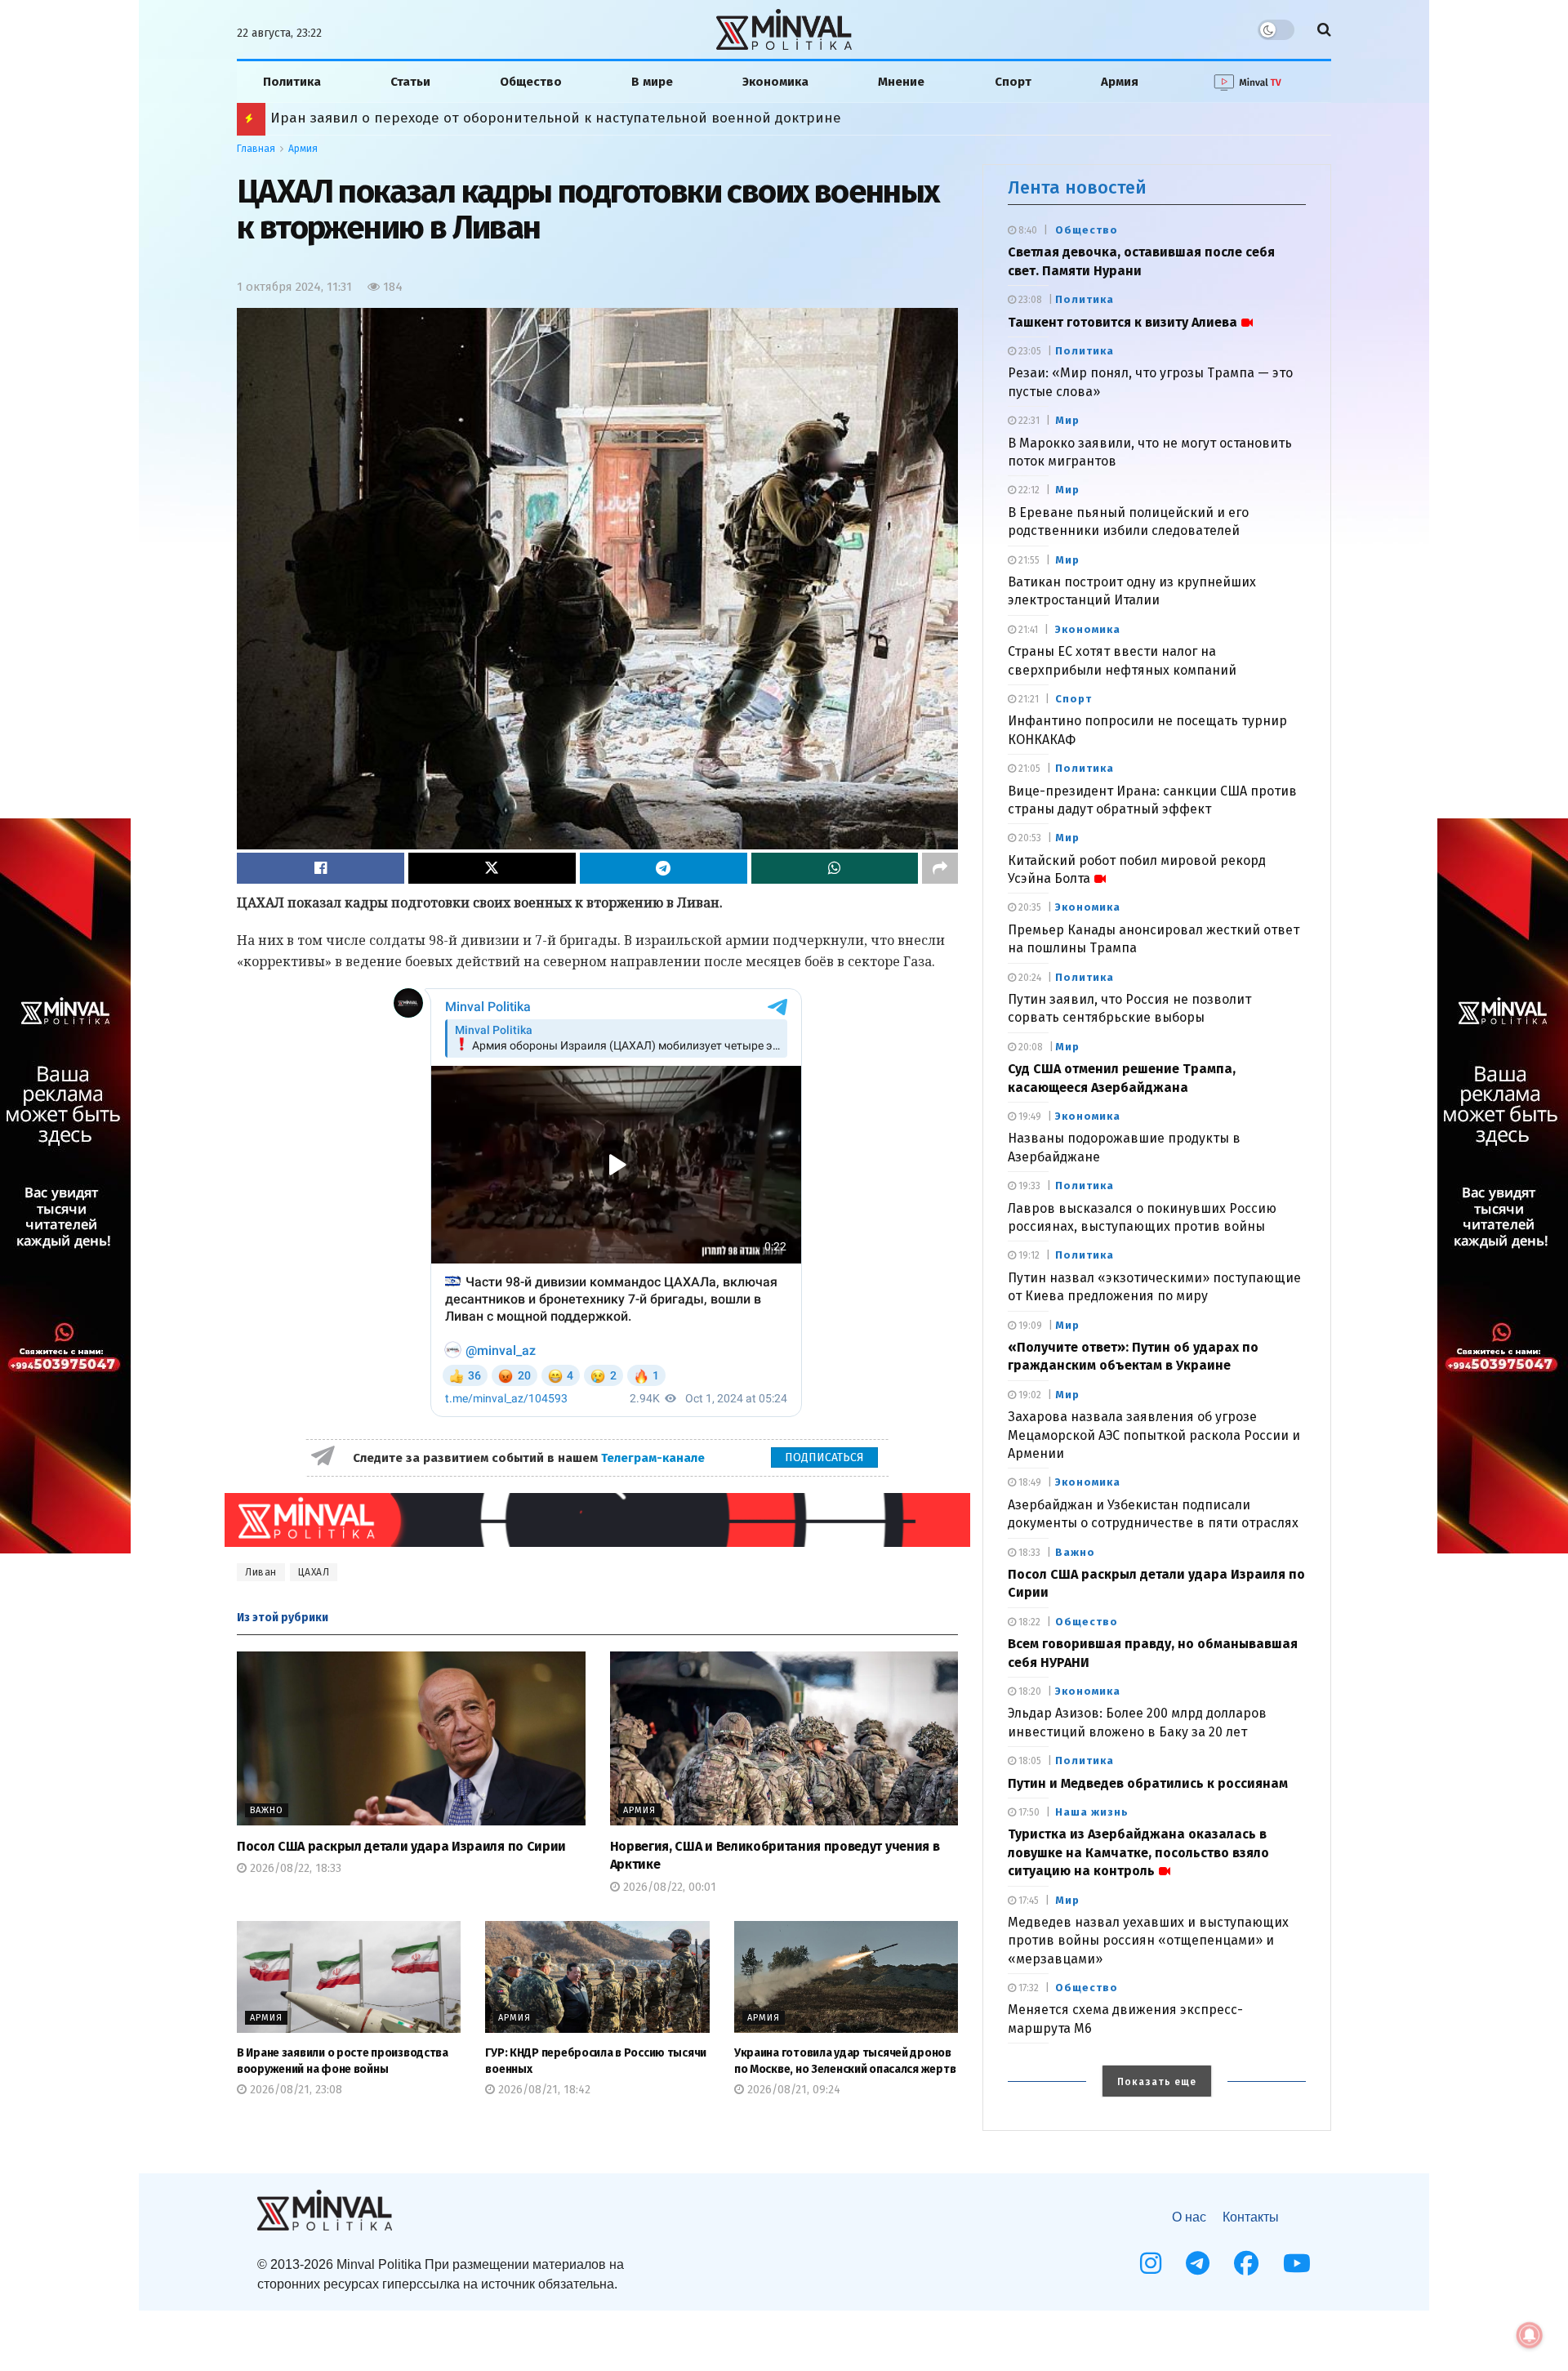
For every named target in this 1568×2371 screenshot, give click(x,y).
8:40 (1027, 230)
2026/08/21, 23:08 (294, 2090)
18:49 (1029, 1482)
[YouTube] (1297, 2263)
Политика (292, 82)
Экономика (775, 82)
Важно (267, 1810)
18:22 (1028, 1622)
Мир (1067, 420)
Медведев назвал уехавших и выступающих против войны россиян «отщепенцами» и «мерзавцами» (1148, 1941)
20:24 (1029, 978)
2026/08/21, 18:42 (543, 2090)
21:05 (1028, 769)
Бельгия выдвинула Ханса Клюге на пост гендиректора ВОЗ (477, 118)
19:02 (1029, 1395)
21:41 (1027, 630)
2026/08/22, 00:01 (668, 1887)
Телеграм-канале (655, 1458)
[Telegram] (1198, 2263)
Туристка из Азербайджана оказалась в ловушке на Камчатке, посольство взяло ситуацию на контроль (1138, 1852)
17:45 (1027, 1901)
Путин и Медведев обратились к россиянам (1148, 1783)
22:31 (1028, 421)
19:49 (1029, 1116)
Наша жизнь (1092, 1812)
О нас (1189, 2217)
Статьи (410, 82)
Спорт (1013, 82)
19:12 (1028, 1255)
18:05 (1029, 1761)
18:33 (1028, 1553)
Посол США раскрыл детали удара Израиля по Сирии (401, 1846)
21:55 (1028, 560)
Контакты (1251, 2217)
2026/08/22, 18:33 (294, 1868)
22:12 (1028, 490)
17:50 (1028, 1812)
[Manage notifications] (1530, 2335)
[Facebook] (1246, 2263)
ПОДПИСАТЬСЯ (824, 1457)
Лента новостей (1077, 187)
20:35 (1029, 907)
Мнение (901, 82)
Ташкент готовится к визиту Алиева (1123, 322)
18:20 (1029, 1691)
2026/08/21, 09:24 (792, 2090)
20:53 (1029, 838)
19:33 (1028, 1186)
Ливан (261, 1572)
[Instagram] (1151, 2263)
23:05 (1029, 351)
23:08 (1029, 300)
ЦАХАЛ (314, 1572)
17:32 (1027, 1988)
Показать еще (1157, 2082)
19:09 (1029, 1326)
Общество (531, 82)
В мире (652, 82)
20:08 (1029, 1047)
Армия (1120, 82)
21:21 (1027, 699)
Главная (256, 149)
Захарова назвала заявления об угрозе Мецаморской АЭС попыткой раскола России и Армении (1154, 1435)
